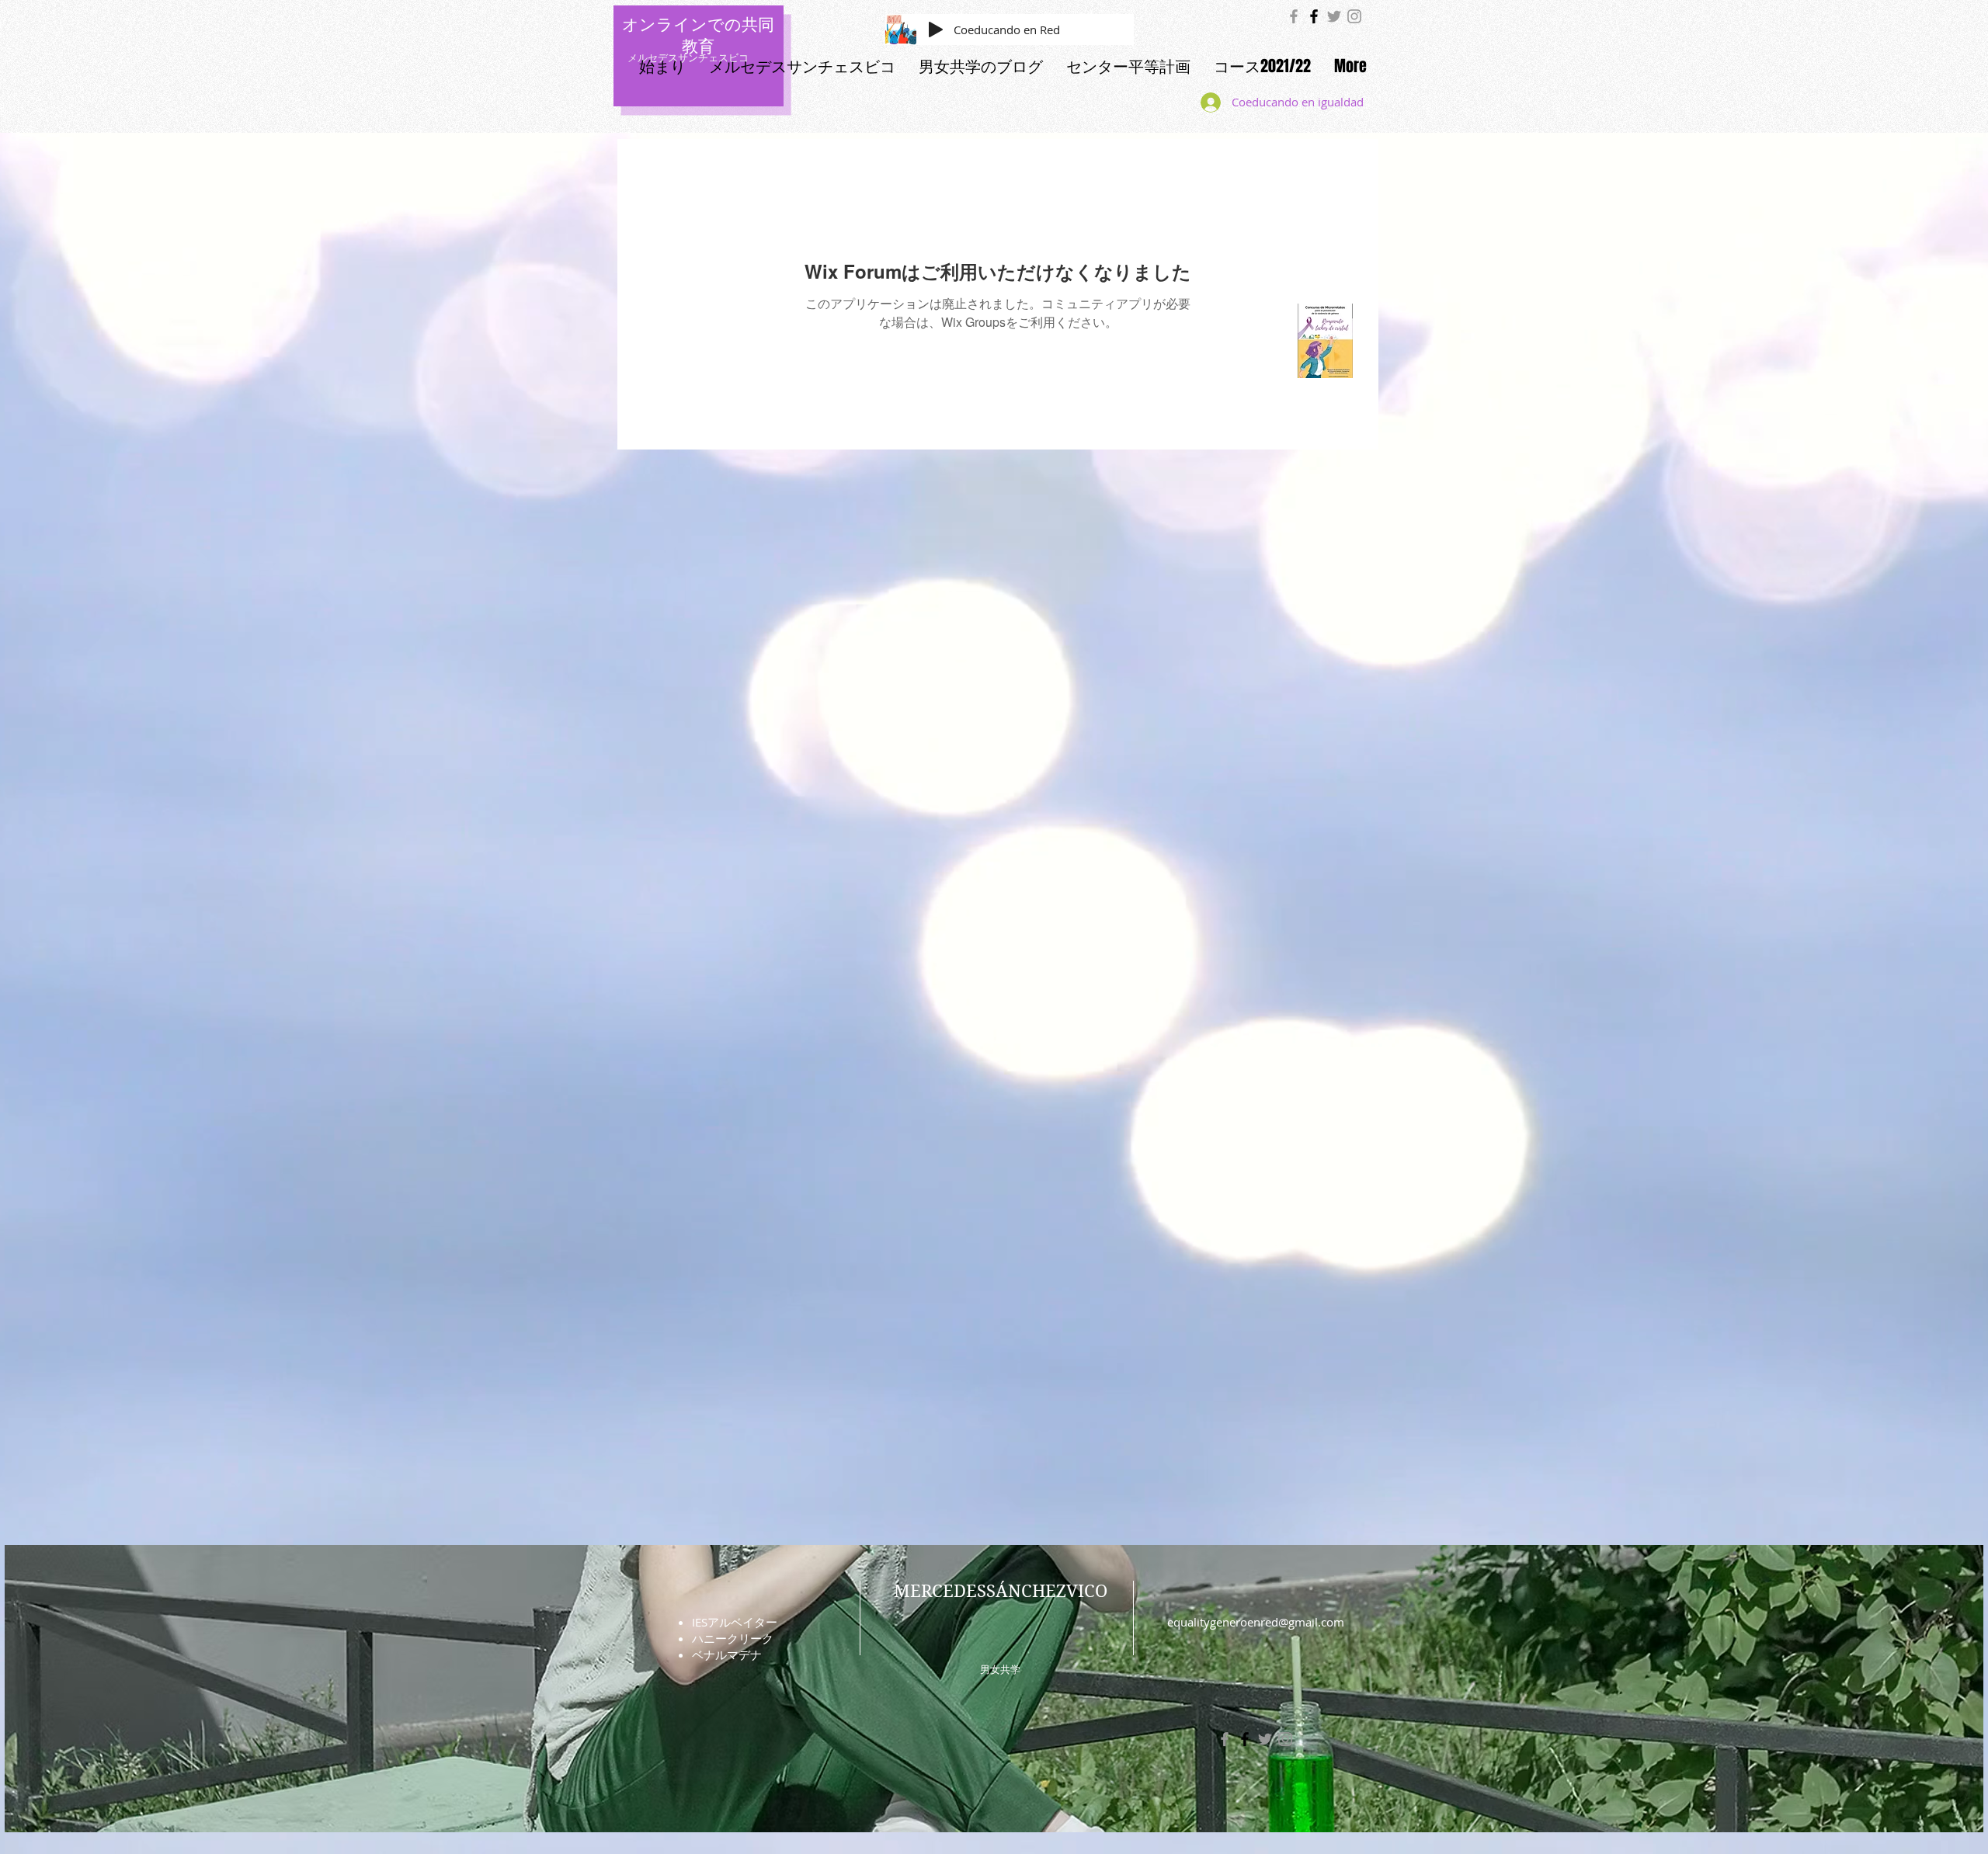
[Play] (936, 30)
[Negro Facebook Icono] (1314, 16)
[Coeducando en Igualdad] (1294, 16)
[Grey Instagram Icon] (1354, 16)
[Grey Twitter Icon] (1334, 16)
